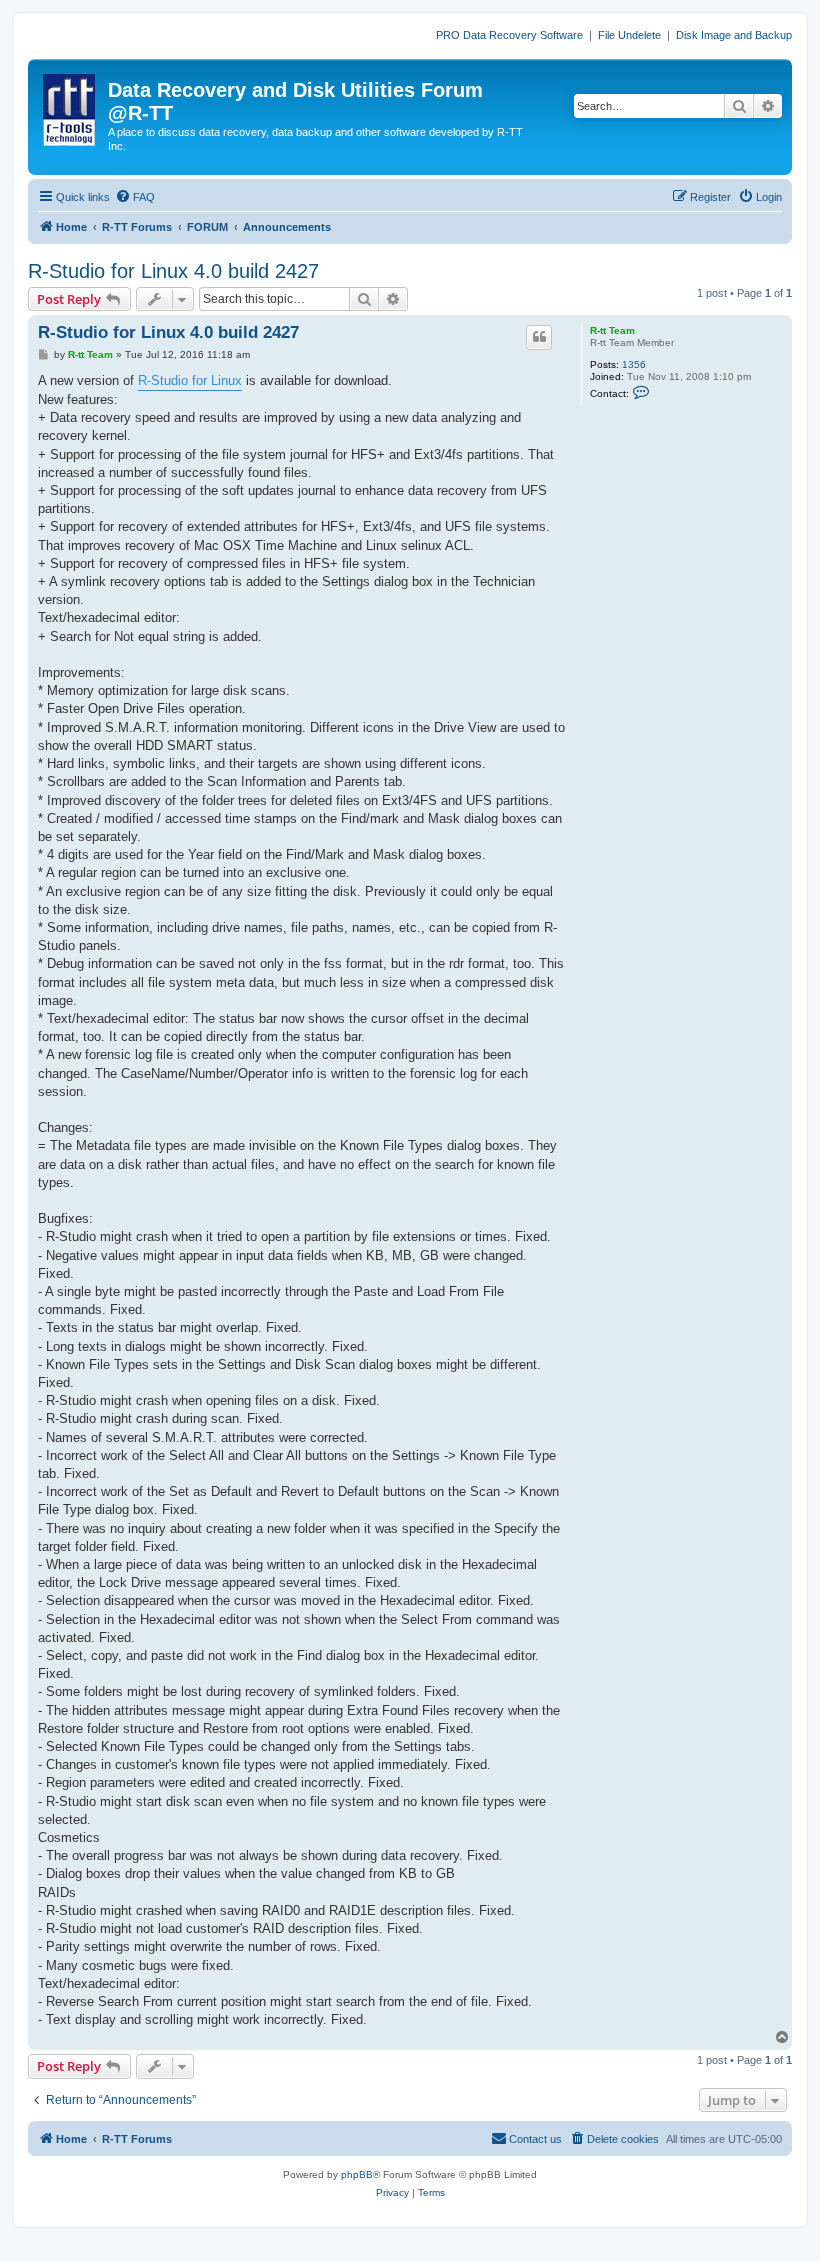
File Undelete (629, 35)
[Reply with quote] (539, 337)
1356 (634, 364)
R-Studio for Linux (190, 380)
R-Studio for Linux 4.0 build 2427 (173, 271)
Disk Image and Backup (734, 35)
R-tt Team (612, 330)
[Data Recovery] (70, 106)
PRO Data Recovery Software (509, 35)
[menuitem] (135, 197)
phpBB (357, 2174)
